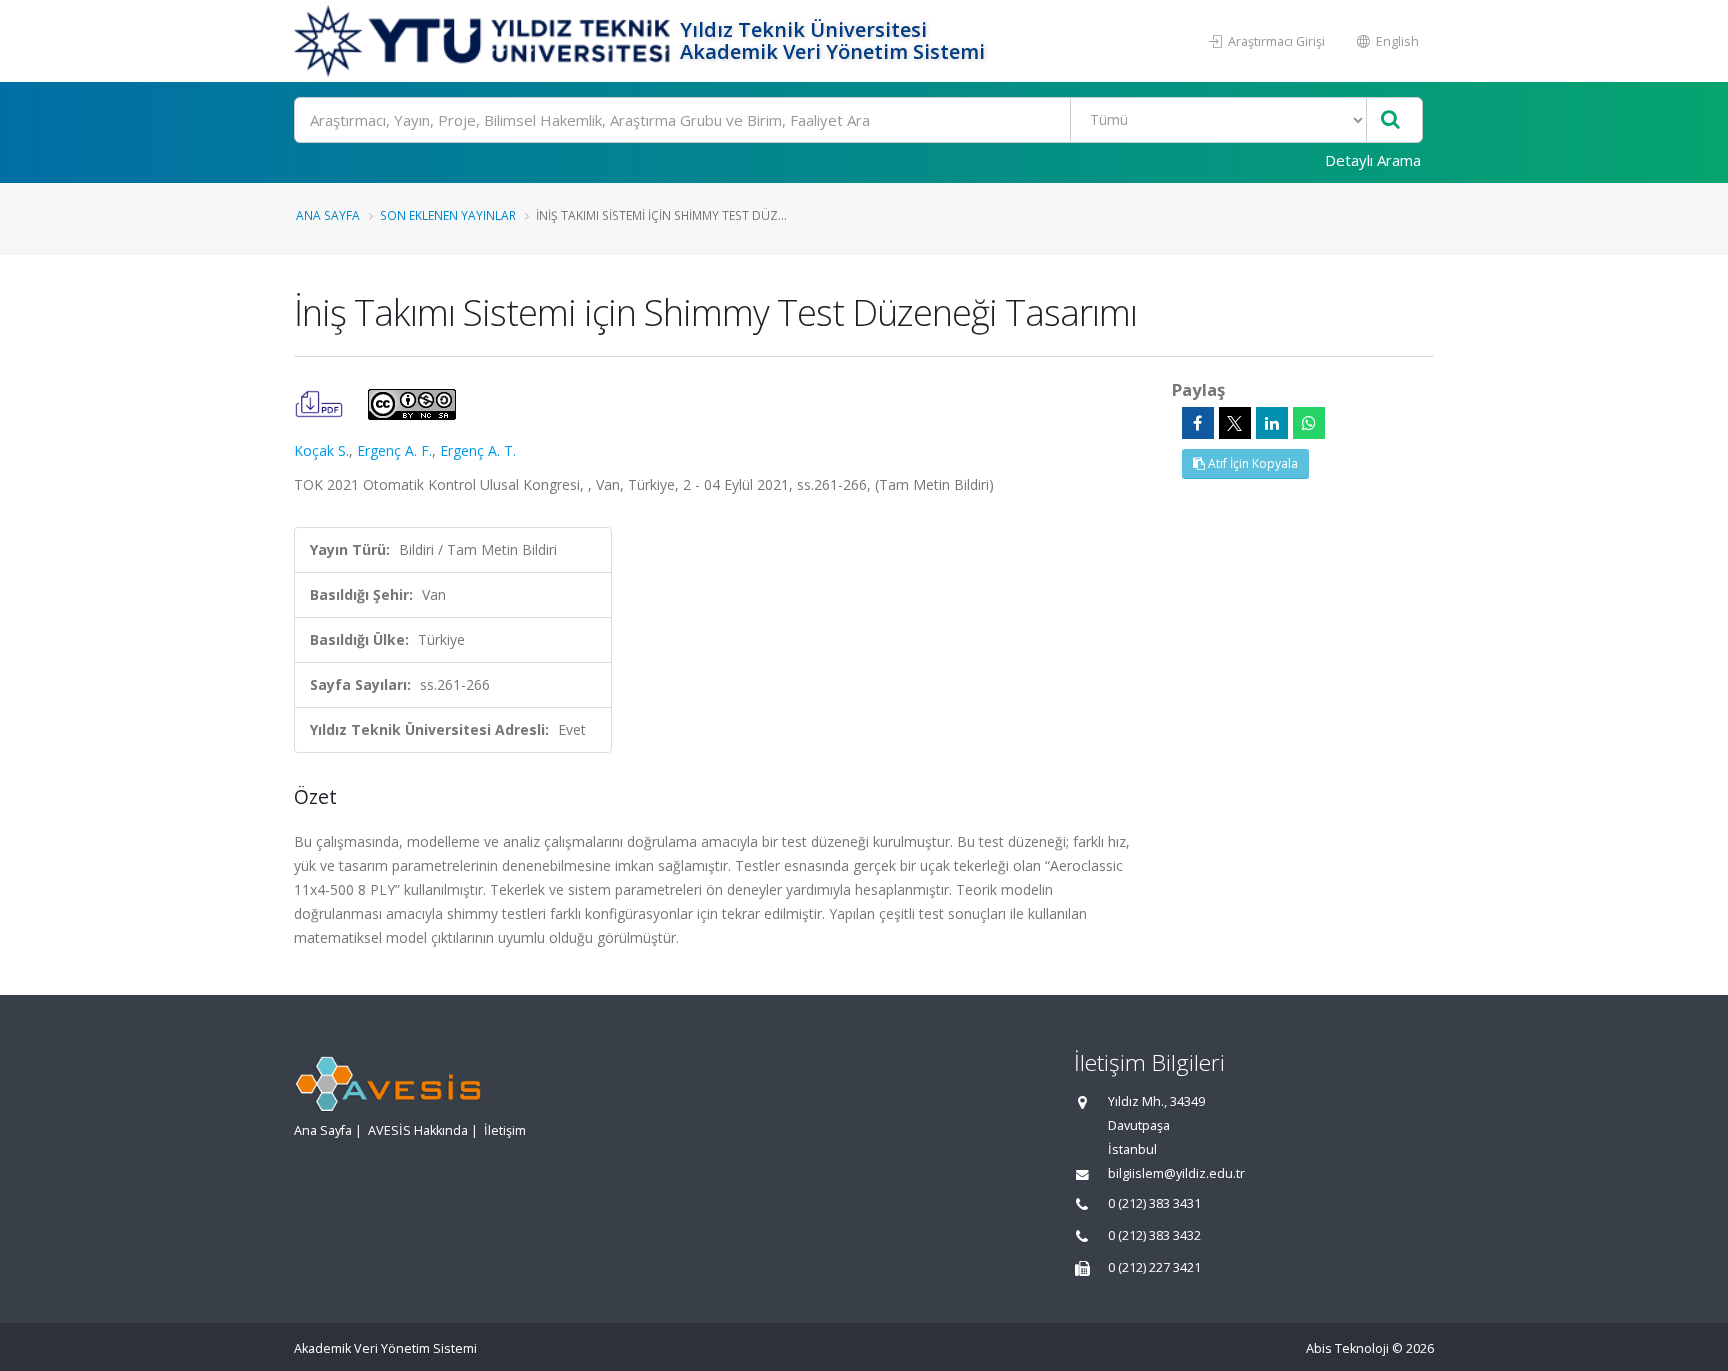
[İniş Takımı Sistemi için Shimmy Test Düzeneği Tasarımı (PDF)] (321, 402)
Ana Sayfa (328, 215)
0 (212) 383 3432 (1154, 1235)
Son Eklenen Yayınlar (448, 215)
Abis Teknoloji (1347, 1348)
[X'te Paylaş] (1235, 423)
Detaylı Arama (1373, 160)
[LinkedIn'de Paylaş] (1272, 423)
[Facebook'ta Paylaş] (1198, 423)
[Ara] (1390, 120)
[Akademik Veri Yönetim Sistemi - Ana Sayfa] (484, 41)
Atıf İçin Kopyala (1251, 463)
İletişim (505, 1130)
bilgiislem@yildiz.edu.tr (1176, 1173)
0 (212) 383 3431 (1154, 1203)
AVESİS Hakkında (418, 1130)
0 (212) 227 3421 (1154, 1267)
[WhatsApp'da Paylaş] (1309, 423)
